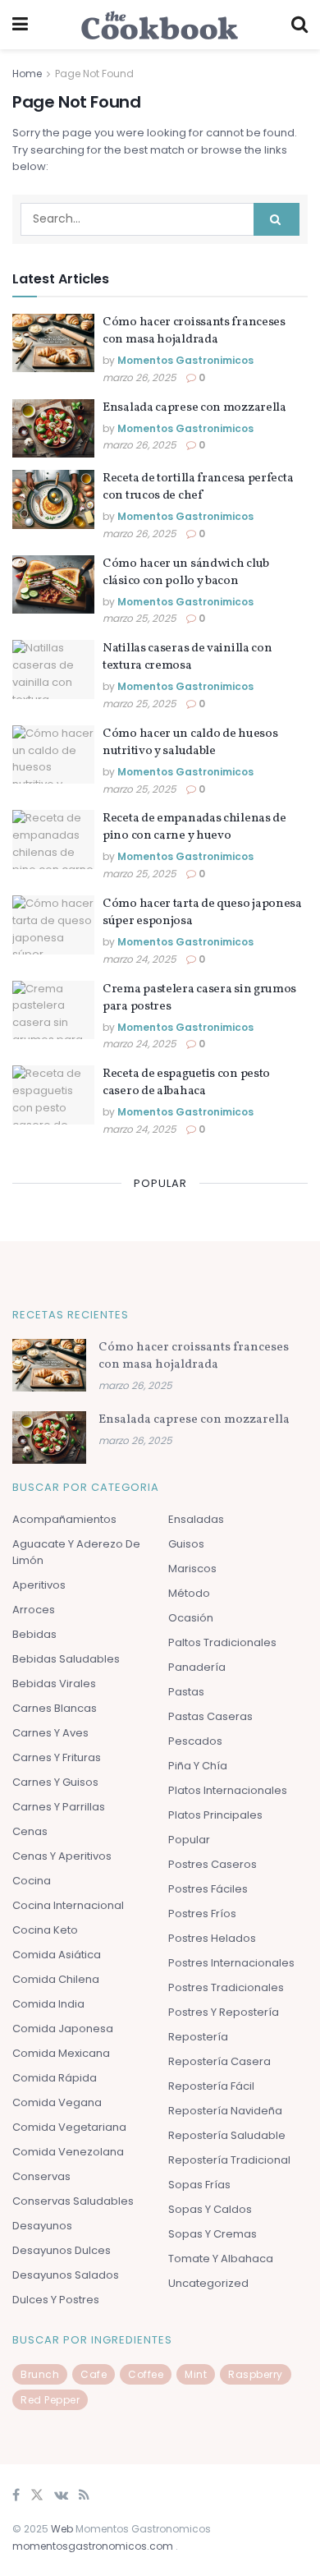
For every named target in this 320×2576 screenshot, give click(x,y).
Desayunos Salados (66, 2275)
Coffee (146, 2374)
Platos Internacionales (228, 1790)
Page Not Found (94, 74)
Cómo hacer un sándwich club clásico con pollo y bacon (186, 573)
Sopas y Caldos (210, 2209)
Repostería (198, 2037)
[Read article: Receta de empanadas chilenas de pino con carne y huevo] (53, 839)
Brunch (40, 2374)
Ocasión (191, 1618)
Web (62, 2529)
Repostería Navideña (225, 2111)
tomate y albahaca (221, 2259)
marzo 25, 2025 (139, 618)
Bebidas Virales (54, 1684)
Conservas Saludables (73, 2201)
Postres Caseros (213, 1864)
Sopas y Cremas (213, 2234)
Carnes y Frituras (57, 1757)
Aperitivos (39, 1585)
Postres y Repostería (224, 2012)
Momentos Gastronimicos (185, 360)
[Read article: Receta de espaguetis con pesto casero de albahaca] (53, 1095)
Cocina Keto (45, 1930)
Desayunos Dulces (62, 2250)
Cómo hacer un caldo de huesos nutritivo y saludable (190, 743)
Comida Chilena (56, 1979)
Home (27, 74)
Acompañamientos (64, 1519)
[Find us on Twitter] (37, 2496)
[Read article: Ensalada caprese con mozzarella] (53, 429)
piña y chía (198, 1766)
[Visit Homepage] (160, 25)
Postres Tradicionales (226, 1987)
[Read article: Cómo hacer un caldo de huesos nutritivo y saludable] (53, 755)
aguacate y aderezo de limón (76, 1552)
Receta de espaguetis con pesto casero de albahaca (186, 1083)
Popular (189, 1840)
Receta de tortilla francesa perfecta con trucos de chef (198, 487)
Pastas (186, 1692)
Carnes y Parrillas (59, 1807)
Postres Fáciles (208, 1889)
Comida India (48, 2004)
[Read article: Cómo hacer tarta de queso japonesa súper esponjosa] (53, 925)
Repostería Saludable (227, 2135)
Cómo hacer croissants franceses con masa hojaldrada (194, 331)
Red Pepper (50, 2400)
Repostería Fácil (211, 2086)
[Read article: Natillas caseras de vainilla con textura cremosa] (53, 669)
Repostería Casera (219, 2061)
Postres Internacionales (231, 1963)
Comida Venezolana (68, 2152)
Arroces (34, 1610)
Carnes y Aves (50, 1733)
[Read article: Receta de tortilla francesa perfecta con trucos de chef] (53, 499)
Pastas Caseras (210, 1716)
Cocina (32, 1881)
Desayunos (42, 2226)
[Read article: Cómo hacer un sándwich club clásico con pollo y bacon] (53, 585)
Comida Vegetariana (69, 2127)
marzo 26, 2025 (139, 377)
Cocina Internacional (68, 1905)
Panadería (197, 1667)
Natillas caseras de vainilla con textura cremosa (187, 657)
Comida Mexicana (61, 2053)
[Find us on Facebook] (16, 2496)
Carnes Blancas (55, 1708)
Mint (196, 2374)
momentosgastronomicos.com (94, 2546)
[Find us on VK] (61, 2496)
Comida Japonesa (63, 2029)
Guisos (186, 1544)
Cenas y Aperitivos (62, 1856)
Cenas (30, 1831)
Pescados (195, 1741)
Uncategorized (208, 2283)
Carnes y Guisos (55, 1782)
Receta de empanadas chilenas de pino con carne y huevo (194, 827)
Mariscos (192, 1569)
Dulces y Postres (56, 2300)
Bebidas (34, 1634)
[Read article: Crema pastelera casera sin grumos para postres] (53, 1010)
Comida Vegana (57, 2102)
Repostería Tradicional (229, 2160)
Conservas (41, 2176)
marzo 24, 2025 (139, 959)
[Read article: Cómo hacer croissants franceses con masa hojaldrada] (53, 343)
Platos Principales (215, 1815)
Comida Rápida (55, 2078)
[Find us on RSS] (84, 2496)
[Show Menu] (20, 25)
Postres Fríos (202, 1914)
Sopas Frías (199, 2185)
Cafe (94, 2374)
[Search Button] (299, 25)
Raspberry (256, 2374)
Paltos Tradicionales (222, 1642)
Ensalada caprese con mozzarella (194, 408)
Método (189, 1593)
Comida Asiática (57, 1955)
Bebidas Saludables (66, 1659)
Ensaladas (196, 1519)
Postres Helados (212, 1938)
